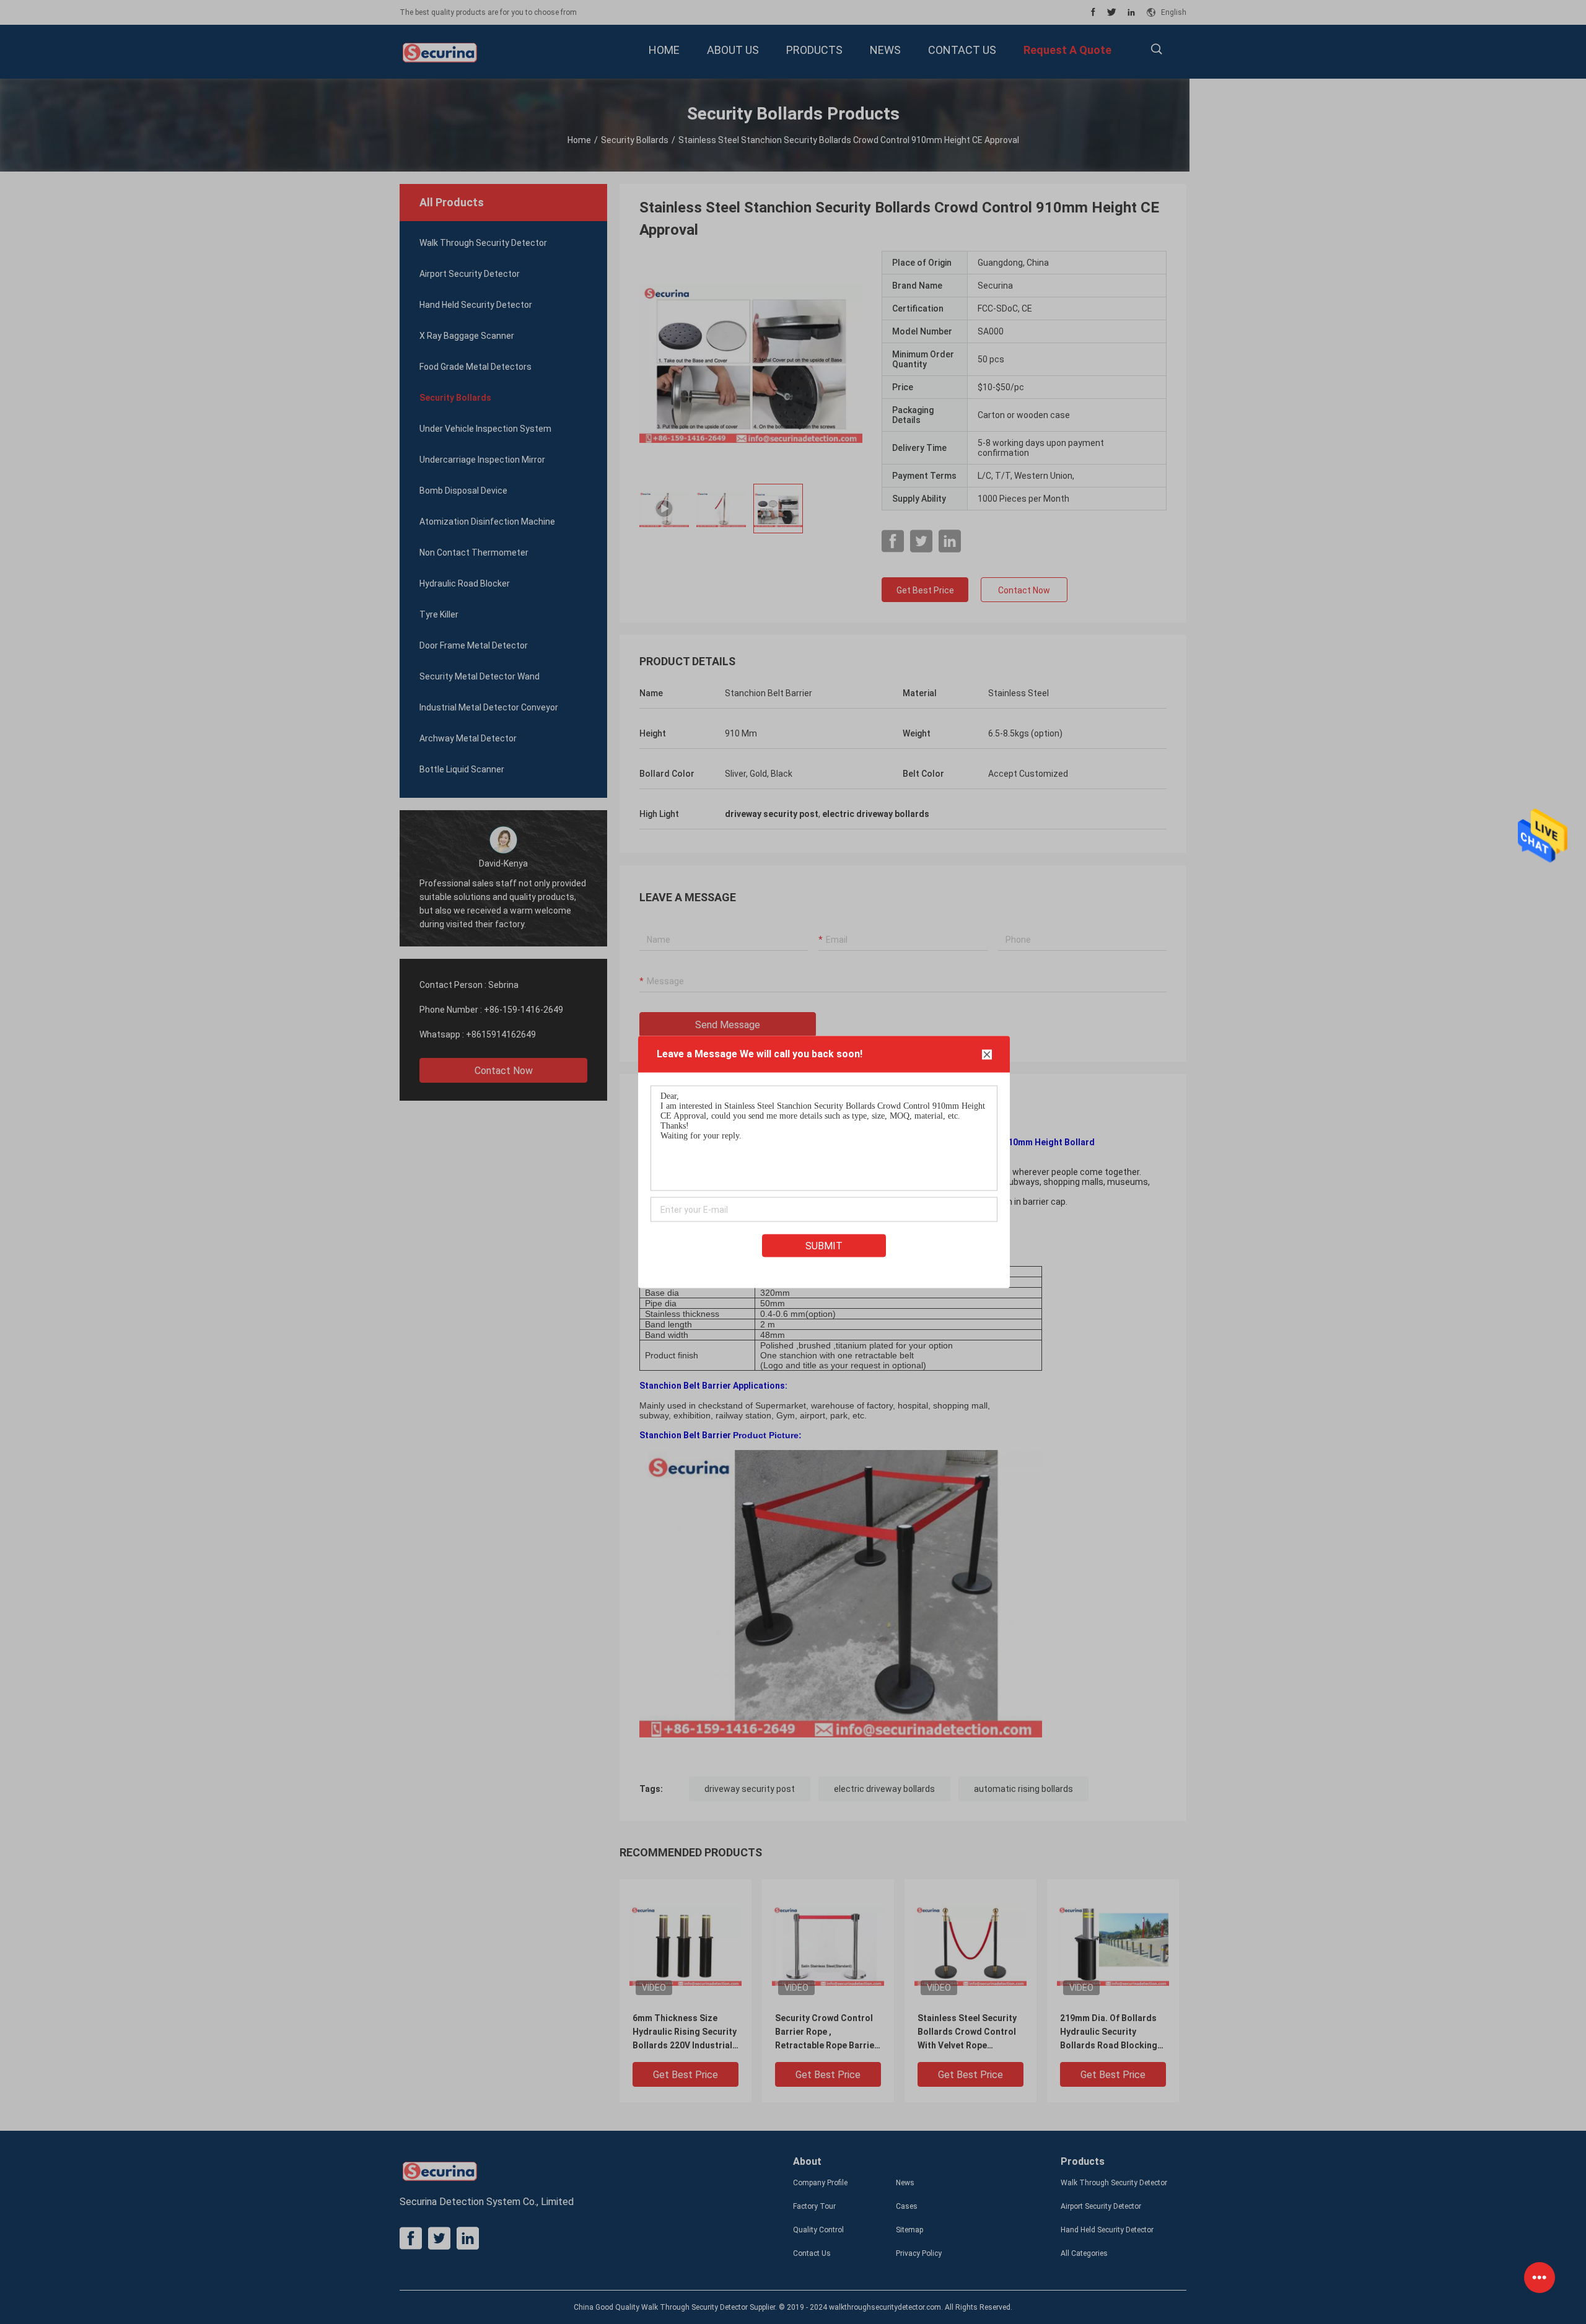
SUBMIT (824, 1246)
